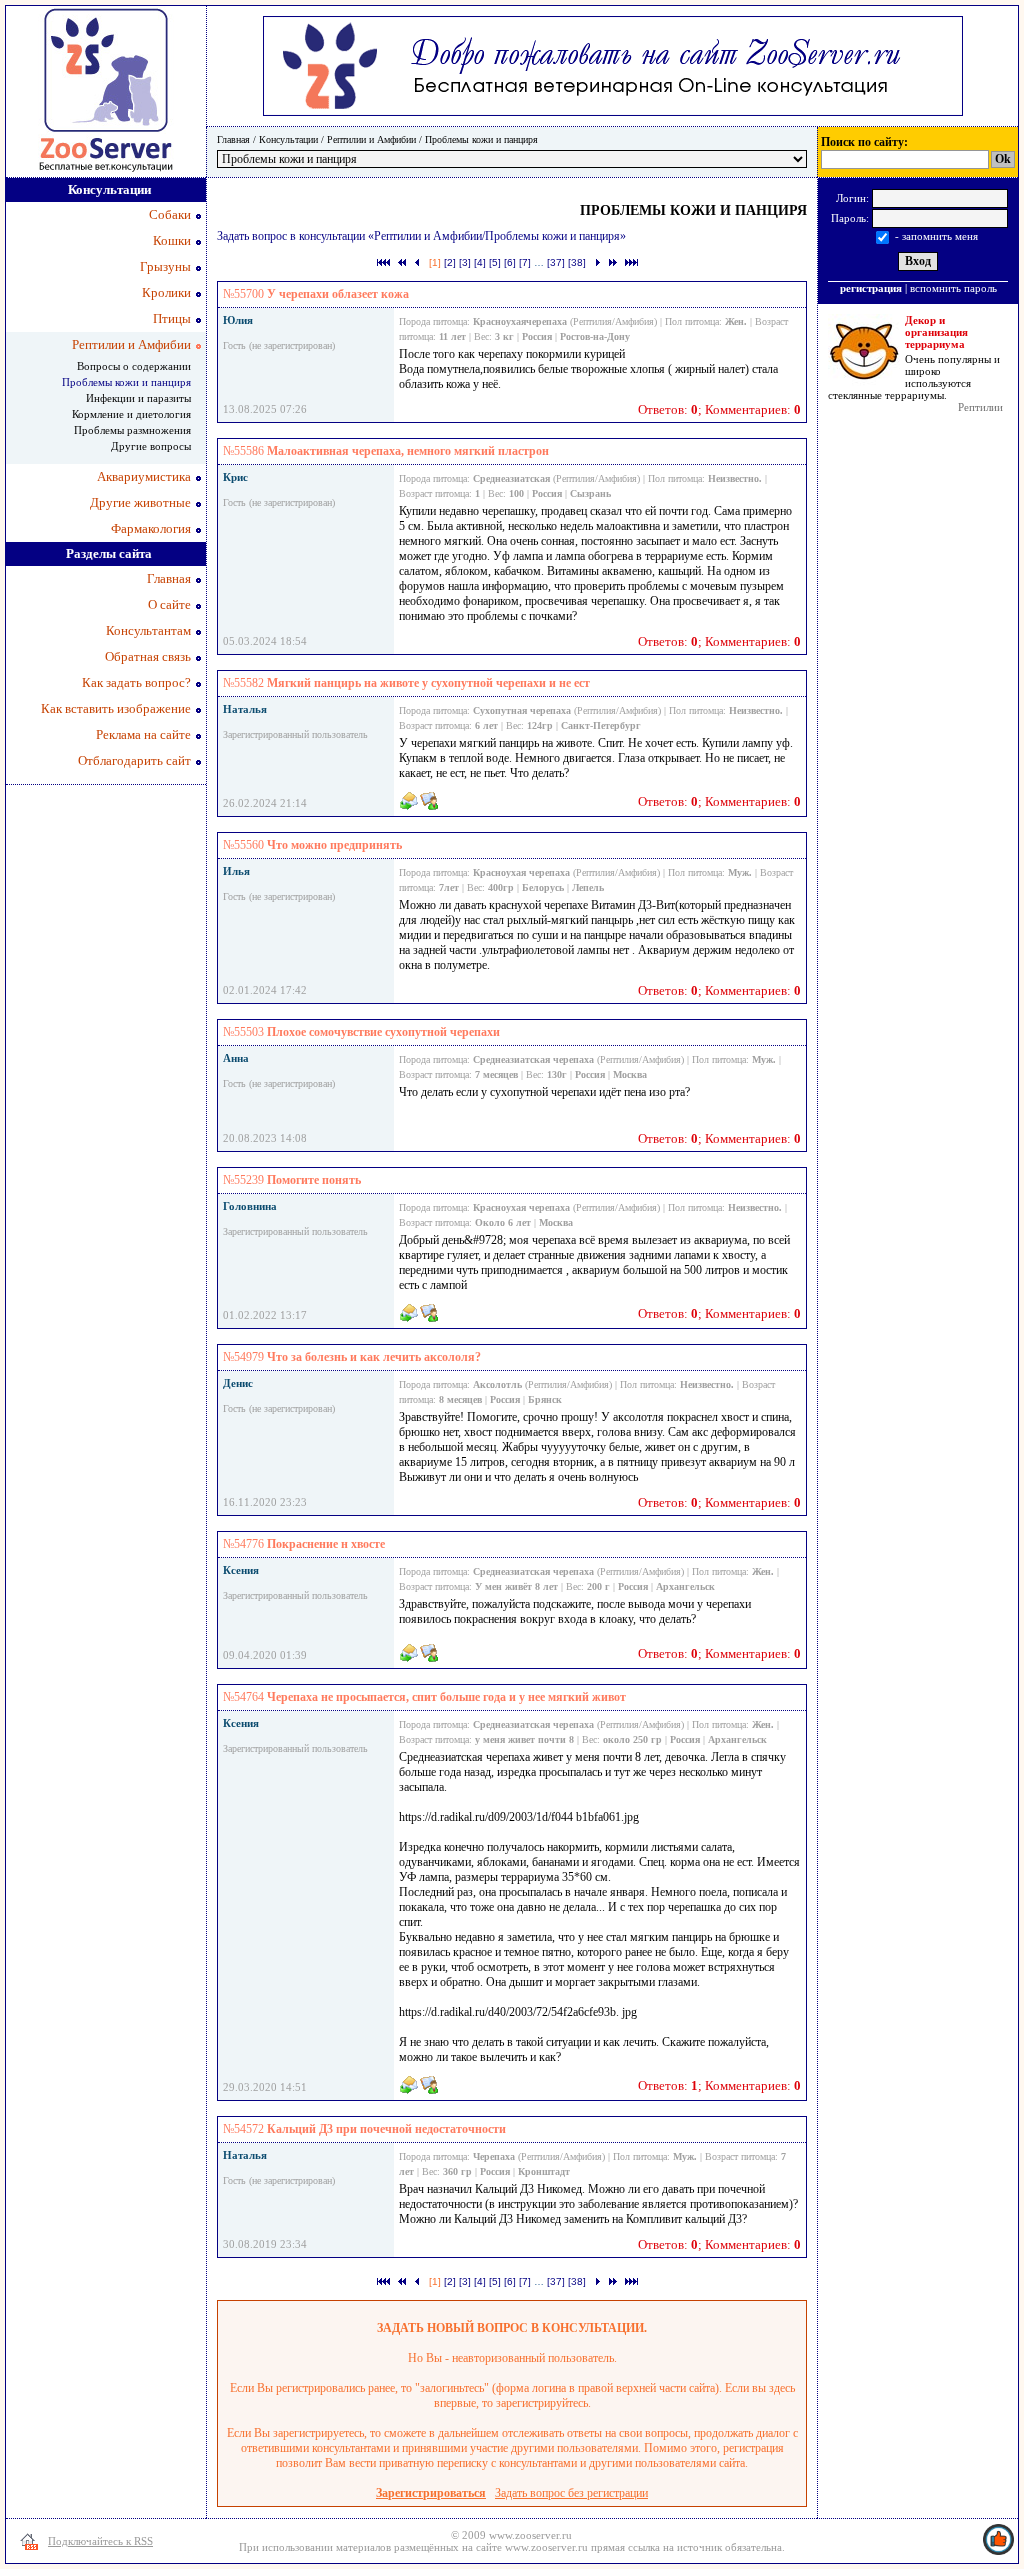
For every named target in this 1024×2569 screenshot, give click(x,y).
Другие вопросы (151, 446)
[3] (465, 262)
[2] (450, 262)
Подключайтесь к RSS (100, 2541)
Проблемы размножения (132, 430)
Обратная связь (148, 656)
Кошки (172, 240)
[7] (525, 262)
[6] (510, 262)
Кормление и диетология (131, 414)
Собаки (170, 214)
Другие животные (140, 502)
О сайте (169, 604)
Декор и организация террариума (936, 332)
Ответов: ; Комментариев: (719, 409)
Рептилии (980, 407)
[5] (495, 262)
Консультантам (148, 630)
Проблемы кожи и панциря (481, 139)
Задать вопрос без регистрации (571, 2493)
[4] (480, 262)
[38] (577, 262)
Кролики (166, 292)
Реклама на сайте (143, 734)
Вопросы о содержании (134, 366)
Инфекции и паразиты (138, 398)
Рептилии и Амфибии (371, 139)
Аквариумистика (144, 476)
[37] (556, 262)
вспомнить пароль (953, 288)
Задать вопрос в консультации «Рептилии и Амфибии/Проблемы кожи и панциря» (421, 236)
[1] (435, 262)
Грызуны (165, 266)
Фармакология (151, 528)
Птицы (172, 318)
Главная (233, 139)
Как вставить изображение (116, 708)
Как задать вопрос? (136, 682)
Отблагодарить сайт (134, 760)
